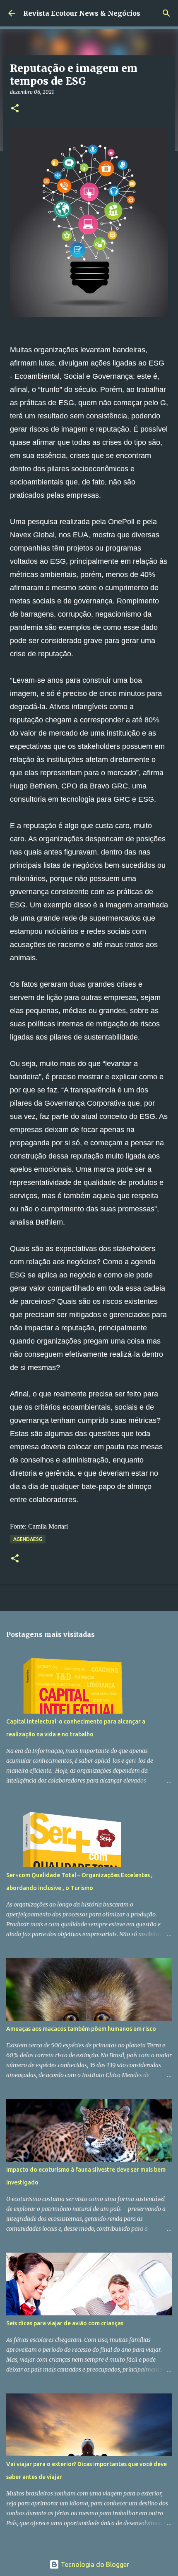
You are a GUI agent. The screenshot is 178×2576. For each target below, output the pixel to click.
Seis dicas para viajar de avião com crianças (65, 2323)
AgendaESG (28, 1539)
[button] (15, 109)
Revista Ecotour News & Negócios (82, 13)
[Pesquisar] (166, 13)
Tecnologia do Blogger (94, 2564)
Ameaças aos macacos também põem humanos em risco (81, 2029)
